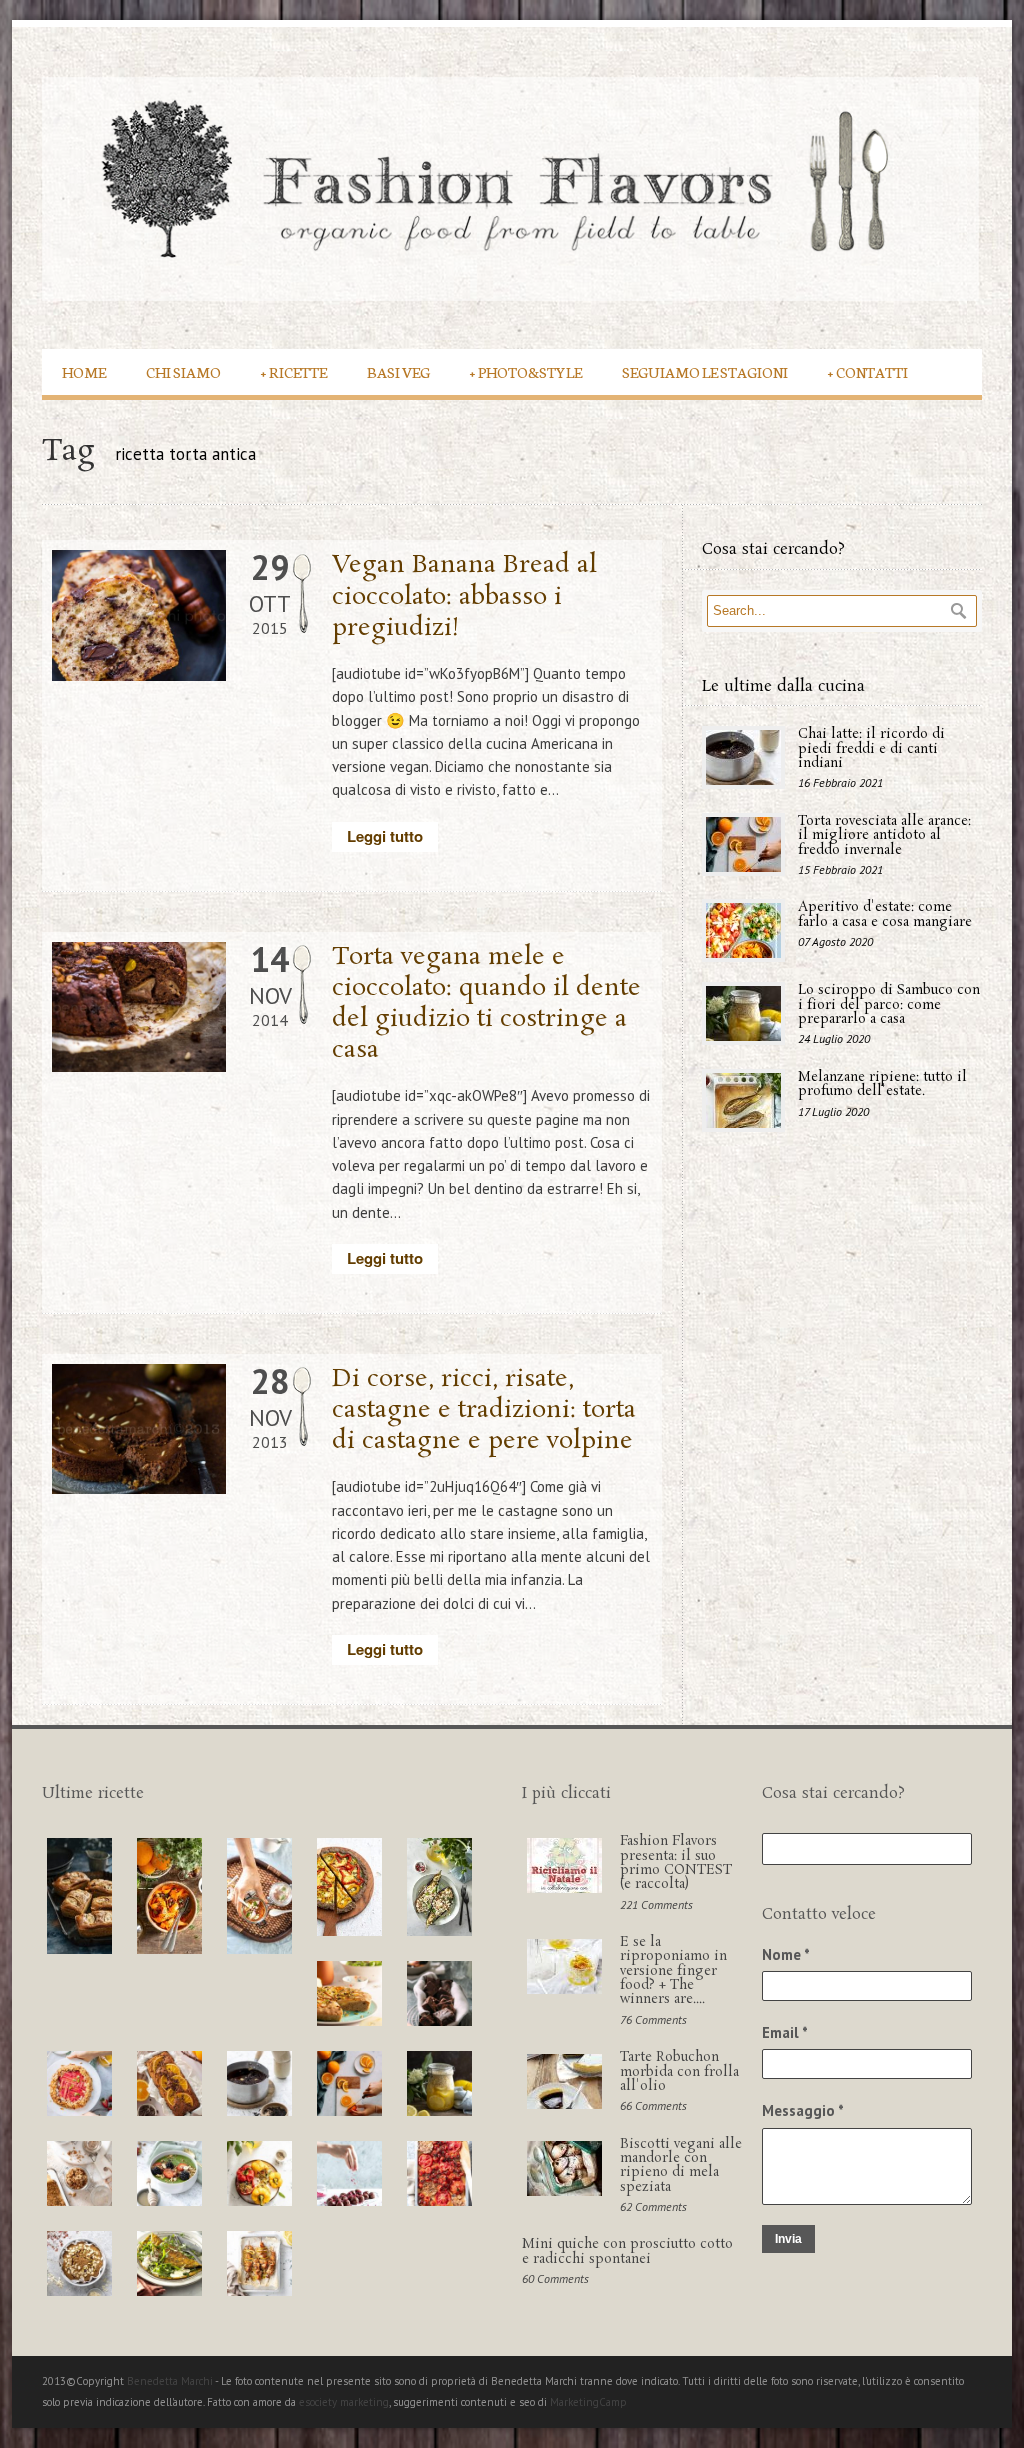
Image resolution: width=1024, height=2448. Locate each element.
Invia (788, 2239)
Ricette (294, 371)
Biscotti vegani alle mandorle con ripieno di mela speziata (681, 2166)
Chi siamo (183, 371)
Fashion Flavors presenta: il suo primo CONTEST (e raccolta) (676, 1863)
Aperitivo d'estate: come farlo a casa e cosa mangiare (885, 914)
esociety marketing (344, 2402)
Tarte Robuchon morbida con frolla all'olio (679, 2072)
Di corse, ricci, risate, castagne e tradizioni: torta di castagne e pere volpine (484, 1410)
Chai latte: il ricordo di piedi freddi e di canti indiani (871, 749)
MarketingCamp (588, 2402)
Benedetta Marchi (171, 2381)
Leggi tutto (385, 836)
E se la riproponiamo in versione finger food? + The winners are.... (673, 1971)
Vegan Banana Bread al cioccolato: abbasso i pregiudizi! (464, 596)
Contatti (868, 371)
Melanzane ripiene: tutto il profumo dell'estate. (882, 1084)
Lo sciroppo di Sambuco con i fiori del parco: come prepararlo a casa (889, 1005)
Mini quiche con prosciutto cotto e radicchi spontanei (627, 2251)
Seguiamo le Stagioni (705, 371)
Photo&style (526, 371)
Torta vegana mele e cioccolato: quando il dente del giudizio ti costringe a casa (486, 1004)
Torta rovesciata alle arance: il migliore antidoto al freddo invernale (884, 836)
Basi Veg (398, 371)
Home (84, 371)
